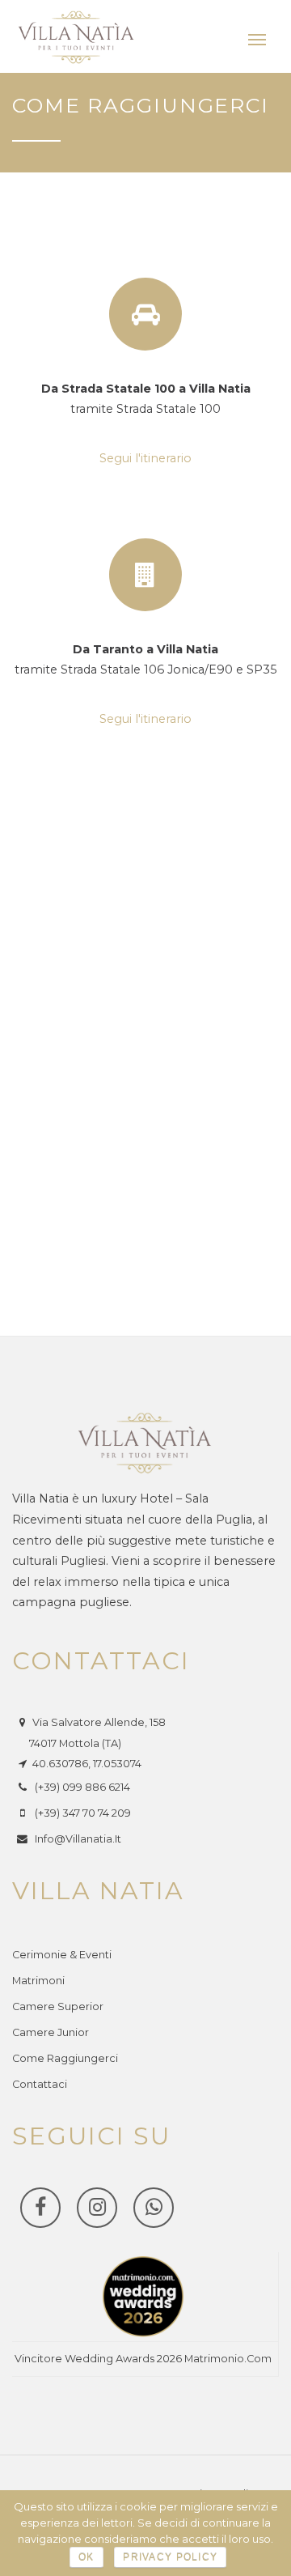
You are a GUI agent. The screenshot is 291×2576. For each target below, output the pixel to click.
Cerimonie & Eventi (62, 1955)
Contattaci (40, 2084)
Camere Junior (51, 2032)
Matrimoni (38, 1981)
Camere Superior (58, 2006)
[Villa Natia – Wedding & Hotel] (77, 37)
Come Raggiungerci (65, 2058)
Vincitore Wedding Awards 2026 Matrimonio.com (143, 2359)
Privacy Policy (170, 2557)
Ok (86, 2557)
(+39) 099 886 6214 (82, 1787)
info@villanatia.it (78, 1839)
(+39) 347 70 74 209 (83, 1813)
